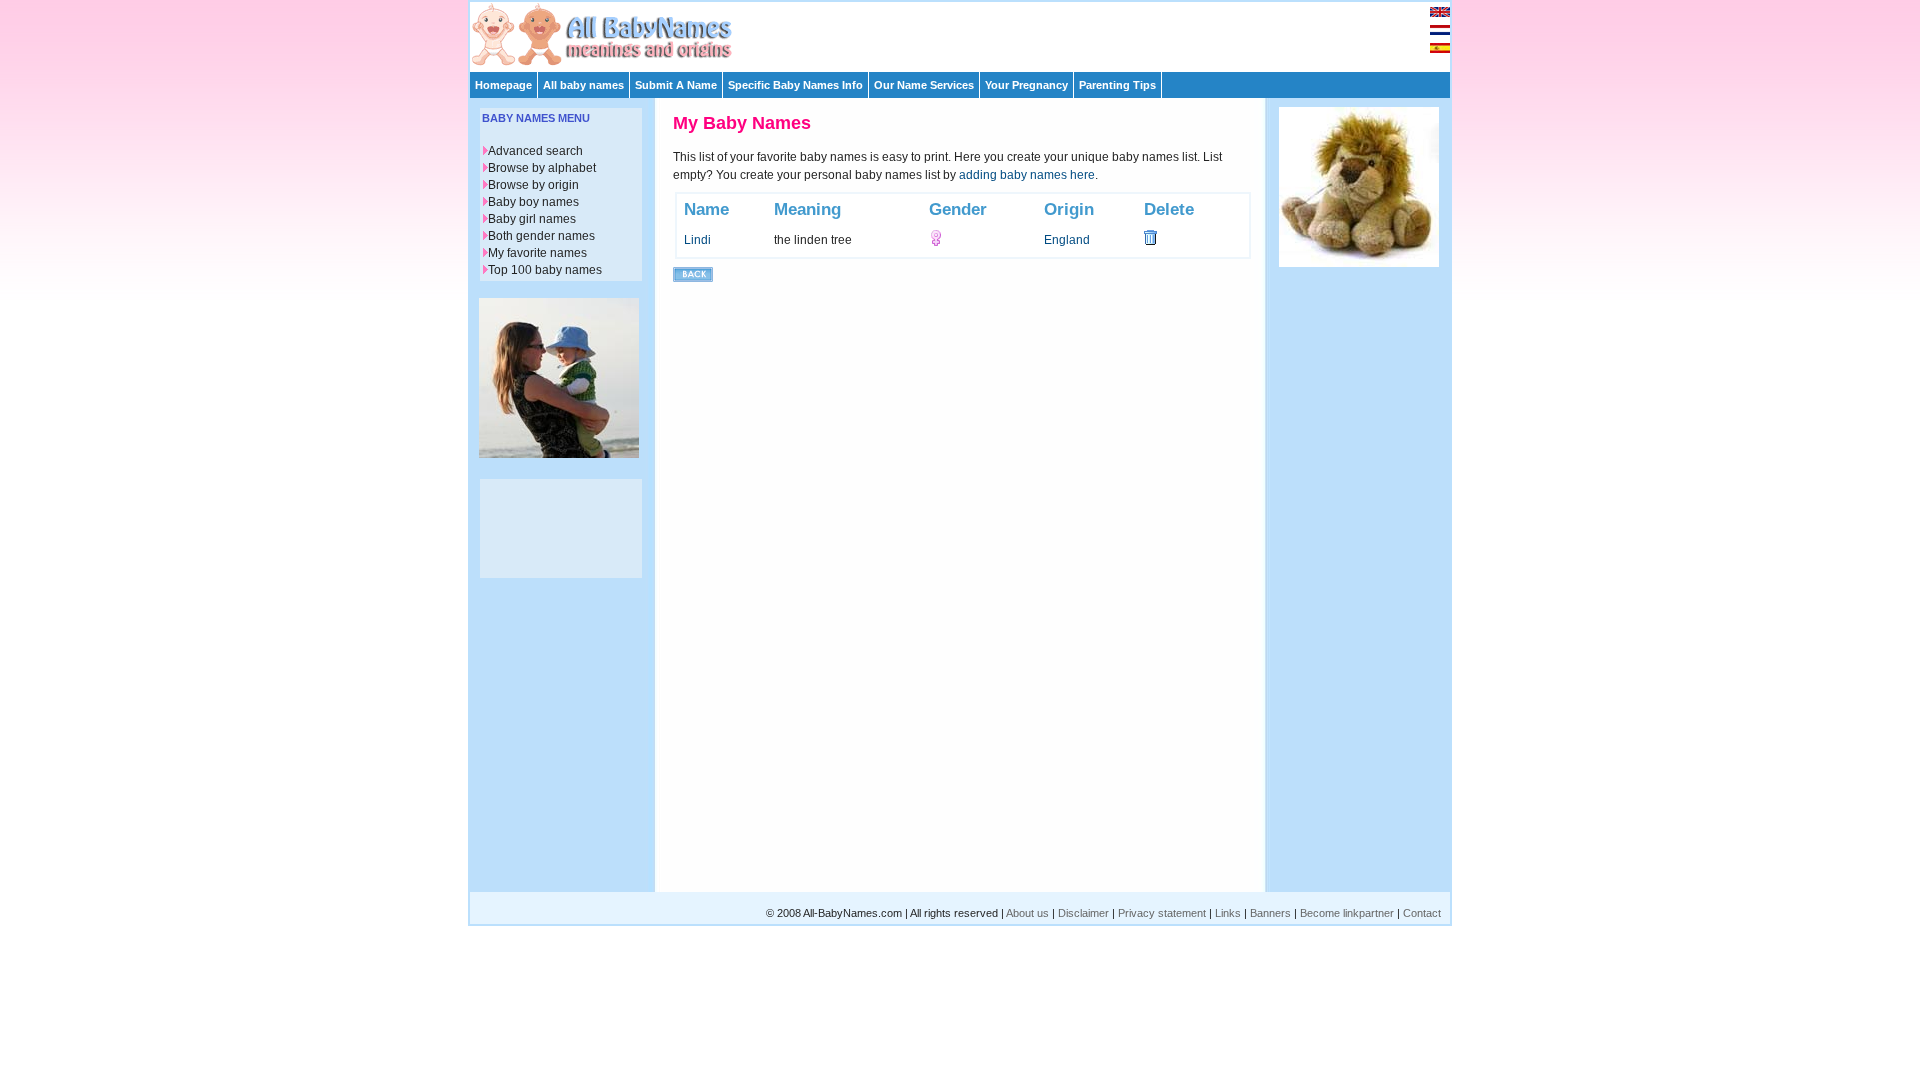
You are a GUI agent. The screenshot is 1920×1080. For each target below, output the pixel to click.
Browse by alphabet (542, 168)
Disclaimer (1083, 913)
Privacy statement (1162, 913)
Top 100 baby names (545, 270)
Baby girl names (532, 219)
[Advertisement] (969, 32)
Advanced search (535, 151)
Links (1228, 913)
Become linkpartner (1347, 913)
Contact (1422, 913)
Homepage (503, 85)
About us (1027, 913)
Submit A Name (676, 85)
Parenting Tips (1117, 85)
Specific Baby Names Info (795, 85)
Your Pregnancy (1026, 85)
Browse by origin (533, 185)
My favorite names (537, 253)
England (1067, 240)
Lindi (697, 240)
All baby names (583, 85)
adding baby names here (1027, 175)
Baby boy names (533, 202)
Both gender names (541, 236)
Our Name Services (924, 85)
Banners (1270, 913)
